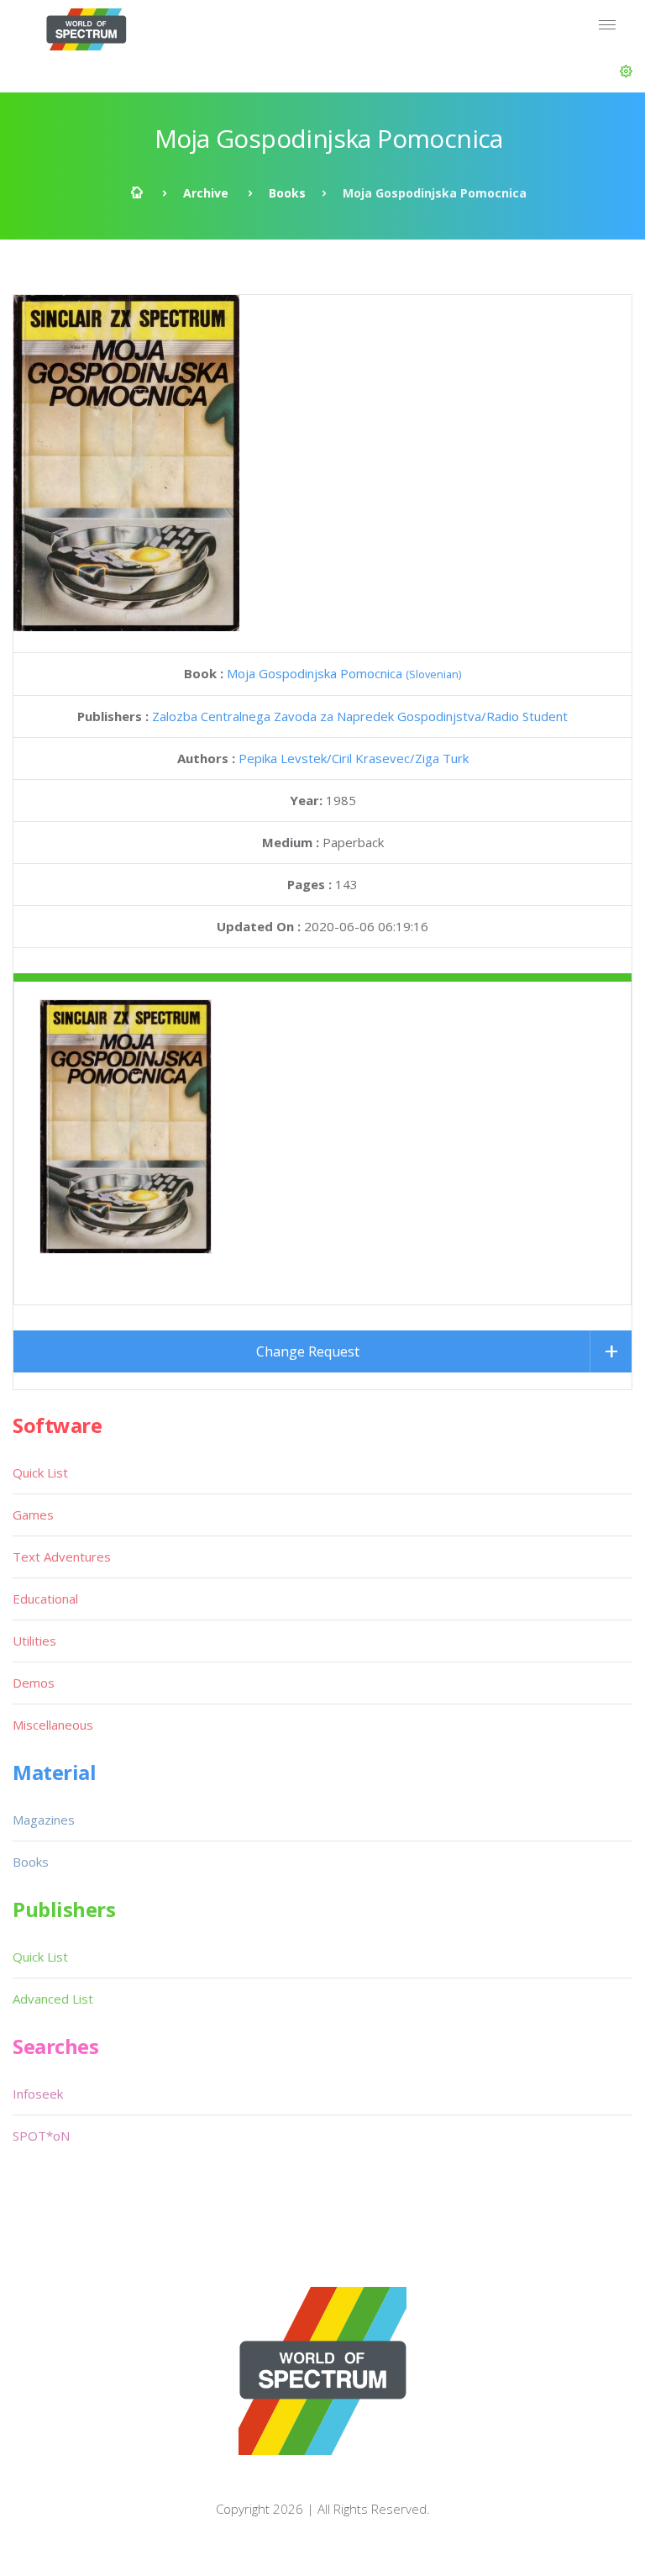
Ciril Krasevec (371, 758)
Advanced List (53, 1999)
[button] (626, 71)
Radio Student (527, 716)
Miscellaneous (53, 1725)
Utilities (34, 1641)
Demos (34, 1683)
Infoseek (38, 2094)
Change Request (308, 1351)
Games (33, 1515)
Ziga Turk (442, 758)
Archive (206, 193)
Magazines (44, 1820)
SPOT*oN (41, 2136)
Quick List (40, 1472)
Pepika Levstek (283, 758)
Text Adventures (62, 1557)
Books (287, 193)
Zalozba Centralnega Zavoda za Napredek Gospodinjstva (317, 716)
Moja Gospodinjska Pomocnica (344, 673)
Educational (45, 1599)
